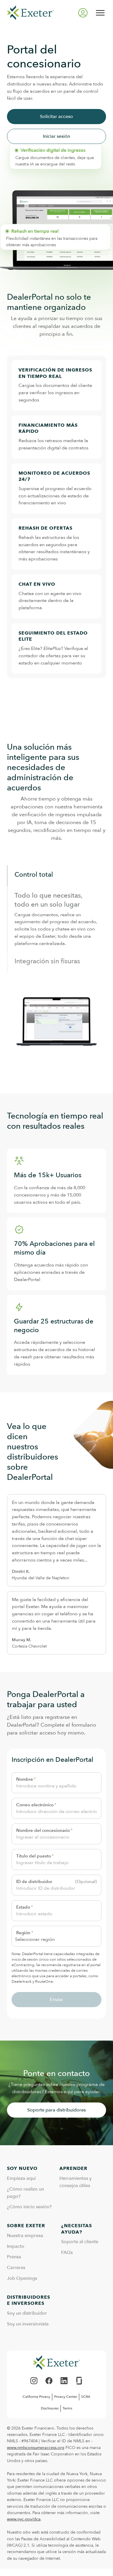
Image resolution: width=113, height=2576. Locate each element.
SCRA (86, 2397)
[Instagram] (34, 2381)
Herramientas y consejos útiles (75, 2182)
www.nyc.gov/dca (24, 2519)
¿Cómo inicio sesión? (29, 2207)
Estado (23, 1907)
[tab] (56, 876)
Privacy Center (66, 2397)
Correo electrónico (35, 1805)
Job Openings (22, 2278)
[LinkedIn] (64, 2381)
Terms (67, 2408)
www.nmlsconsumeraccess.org (36, 2448)
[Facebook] (49, 2381)
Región (23, 1933)
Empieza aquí (21, 2178)
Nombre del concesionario (43, 1830)
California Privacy (36, 2397)
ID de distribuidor (34, 1882)
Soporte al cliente (80, 2242)
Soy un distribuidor (27, 2313)
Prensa (14, 2257)
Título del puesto (34, 1856)
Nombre (25, 1779)
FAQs (67, 2252)
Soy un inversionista (28, 2324)
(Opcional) (86, 1882)
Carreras (16, 2268)
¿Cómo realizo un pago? (25, 2193)
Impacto (16, 2246)
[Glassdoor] (79, 2381)
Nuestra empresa (25, 2236)
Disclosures (50, 2408)
